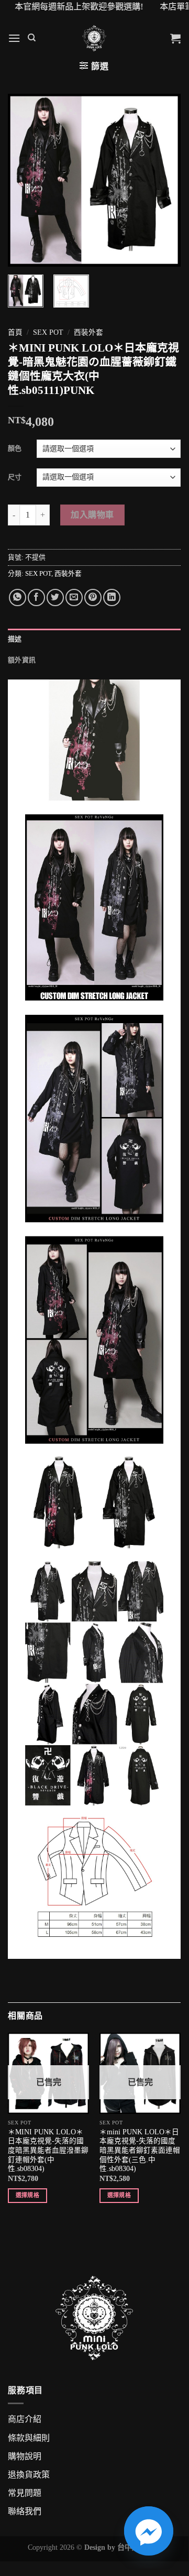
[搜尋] (32, 38)
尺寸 (15, 477)
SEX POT (48, 332)
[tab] (94, 639)
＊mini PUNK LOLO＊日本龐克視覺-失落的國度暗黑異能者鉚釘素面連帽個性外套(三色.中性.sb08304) (140, 2151)
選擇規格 (27, 2195)
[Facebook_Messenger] (149, 2531)
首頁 (15, 332)
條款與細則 (29, 2438)
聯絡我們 (25, 2511)
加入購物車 (92, 515)
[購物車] (175, 38)
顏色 (15, 448)
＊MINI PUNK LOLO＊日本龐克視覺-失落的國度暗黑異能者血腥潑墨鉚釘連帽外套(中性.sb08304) (48, 2151)
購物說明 (25, 2456)
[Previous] (25, 180)
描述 (15, 639)
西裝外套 (88, 332)
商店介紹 (25, 2419)
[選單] (14, 38)
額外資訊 (22, 660)
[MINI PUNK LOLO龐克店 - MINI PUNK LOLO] (94, 38)
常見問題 (25, 2493)
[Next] (164, 180)
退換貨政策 (29, 2475)
